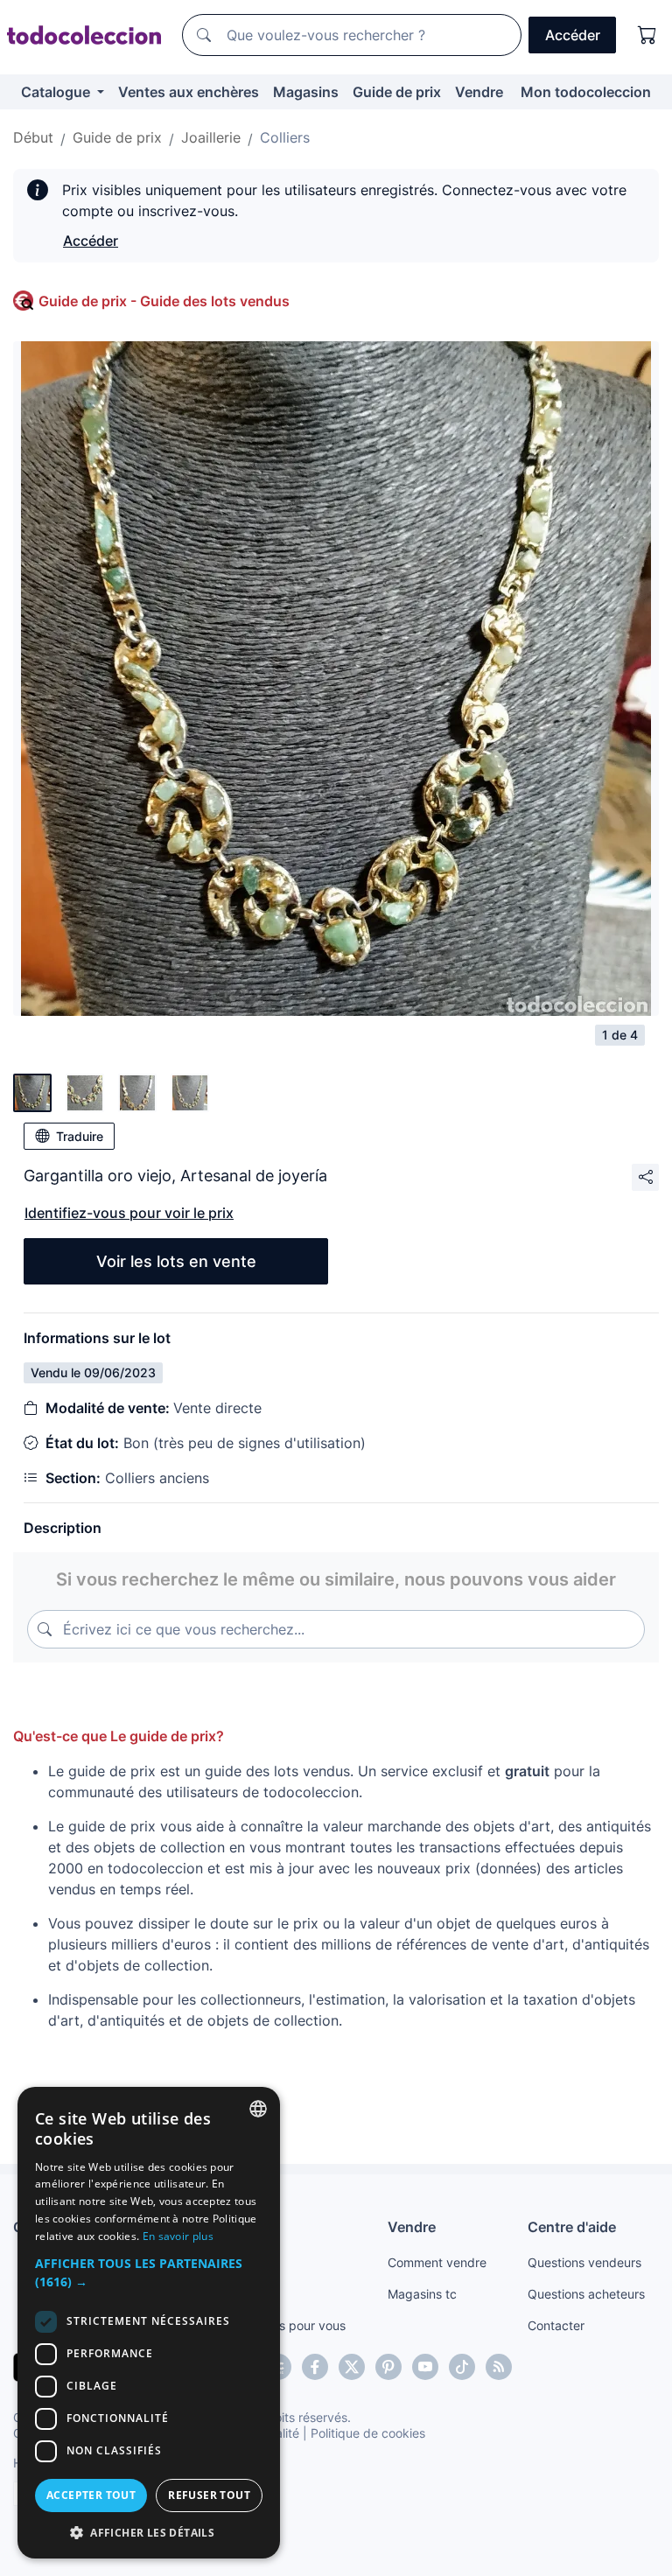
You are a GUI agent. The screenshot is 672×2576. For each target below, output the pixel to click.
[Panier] (647, 35)
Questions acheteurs (586, 2294)
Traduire (80, 1136)
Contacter (556, 2325)
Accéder (91, 241)
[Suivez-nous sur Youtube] (425, 2367)
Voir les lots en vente (176, 1261)
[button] (149, 2272)
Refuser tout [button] (209, 2495)
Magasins (306, 92)
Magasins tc (422, 2294)
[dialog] (149, 2323)
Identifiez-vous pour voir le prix (129, 1213)
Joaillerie (211, 137)
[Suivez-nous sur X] (352, 2367)
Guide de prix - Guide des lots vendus (164, 301)
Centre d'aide (572, 2227)
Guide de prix (397, 92)
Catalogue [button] (57, 92)
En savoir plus (178, 2236)
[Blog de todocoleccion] (499, 2367)
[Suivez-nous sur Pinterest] (388, 2367)
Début (33, 137)
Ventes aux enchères (189, 92)
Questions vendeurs (584, 2262)
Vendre (479, 92)
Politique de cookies (368, 2433)
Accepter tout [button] (91, 2495)
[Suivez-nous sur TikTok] (462, 2367)
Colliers (285, 137)
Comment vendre (437, 2262)
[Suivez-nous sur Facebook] (315, 2367)
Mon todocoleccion (586, 92)
